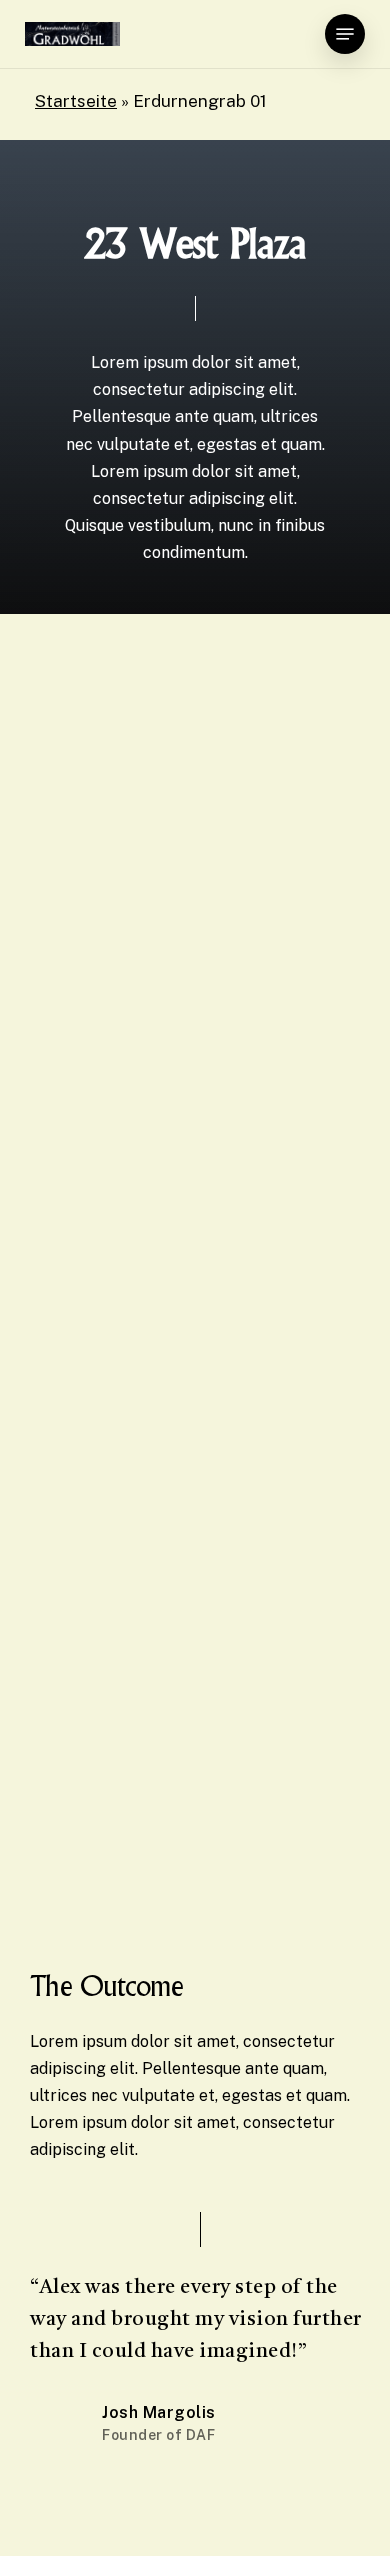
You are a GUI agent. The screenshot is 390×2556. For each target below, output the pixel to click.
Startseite (76, 101)
